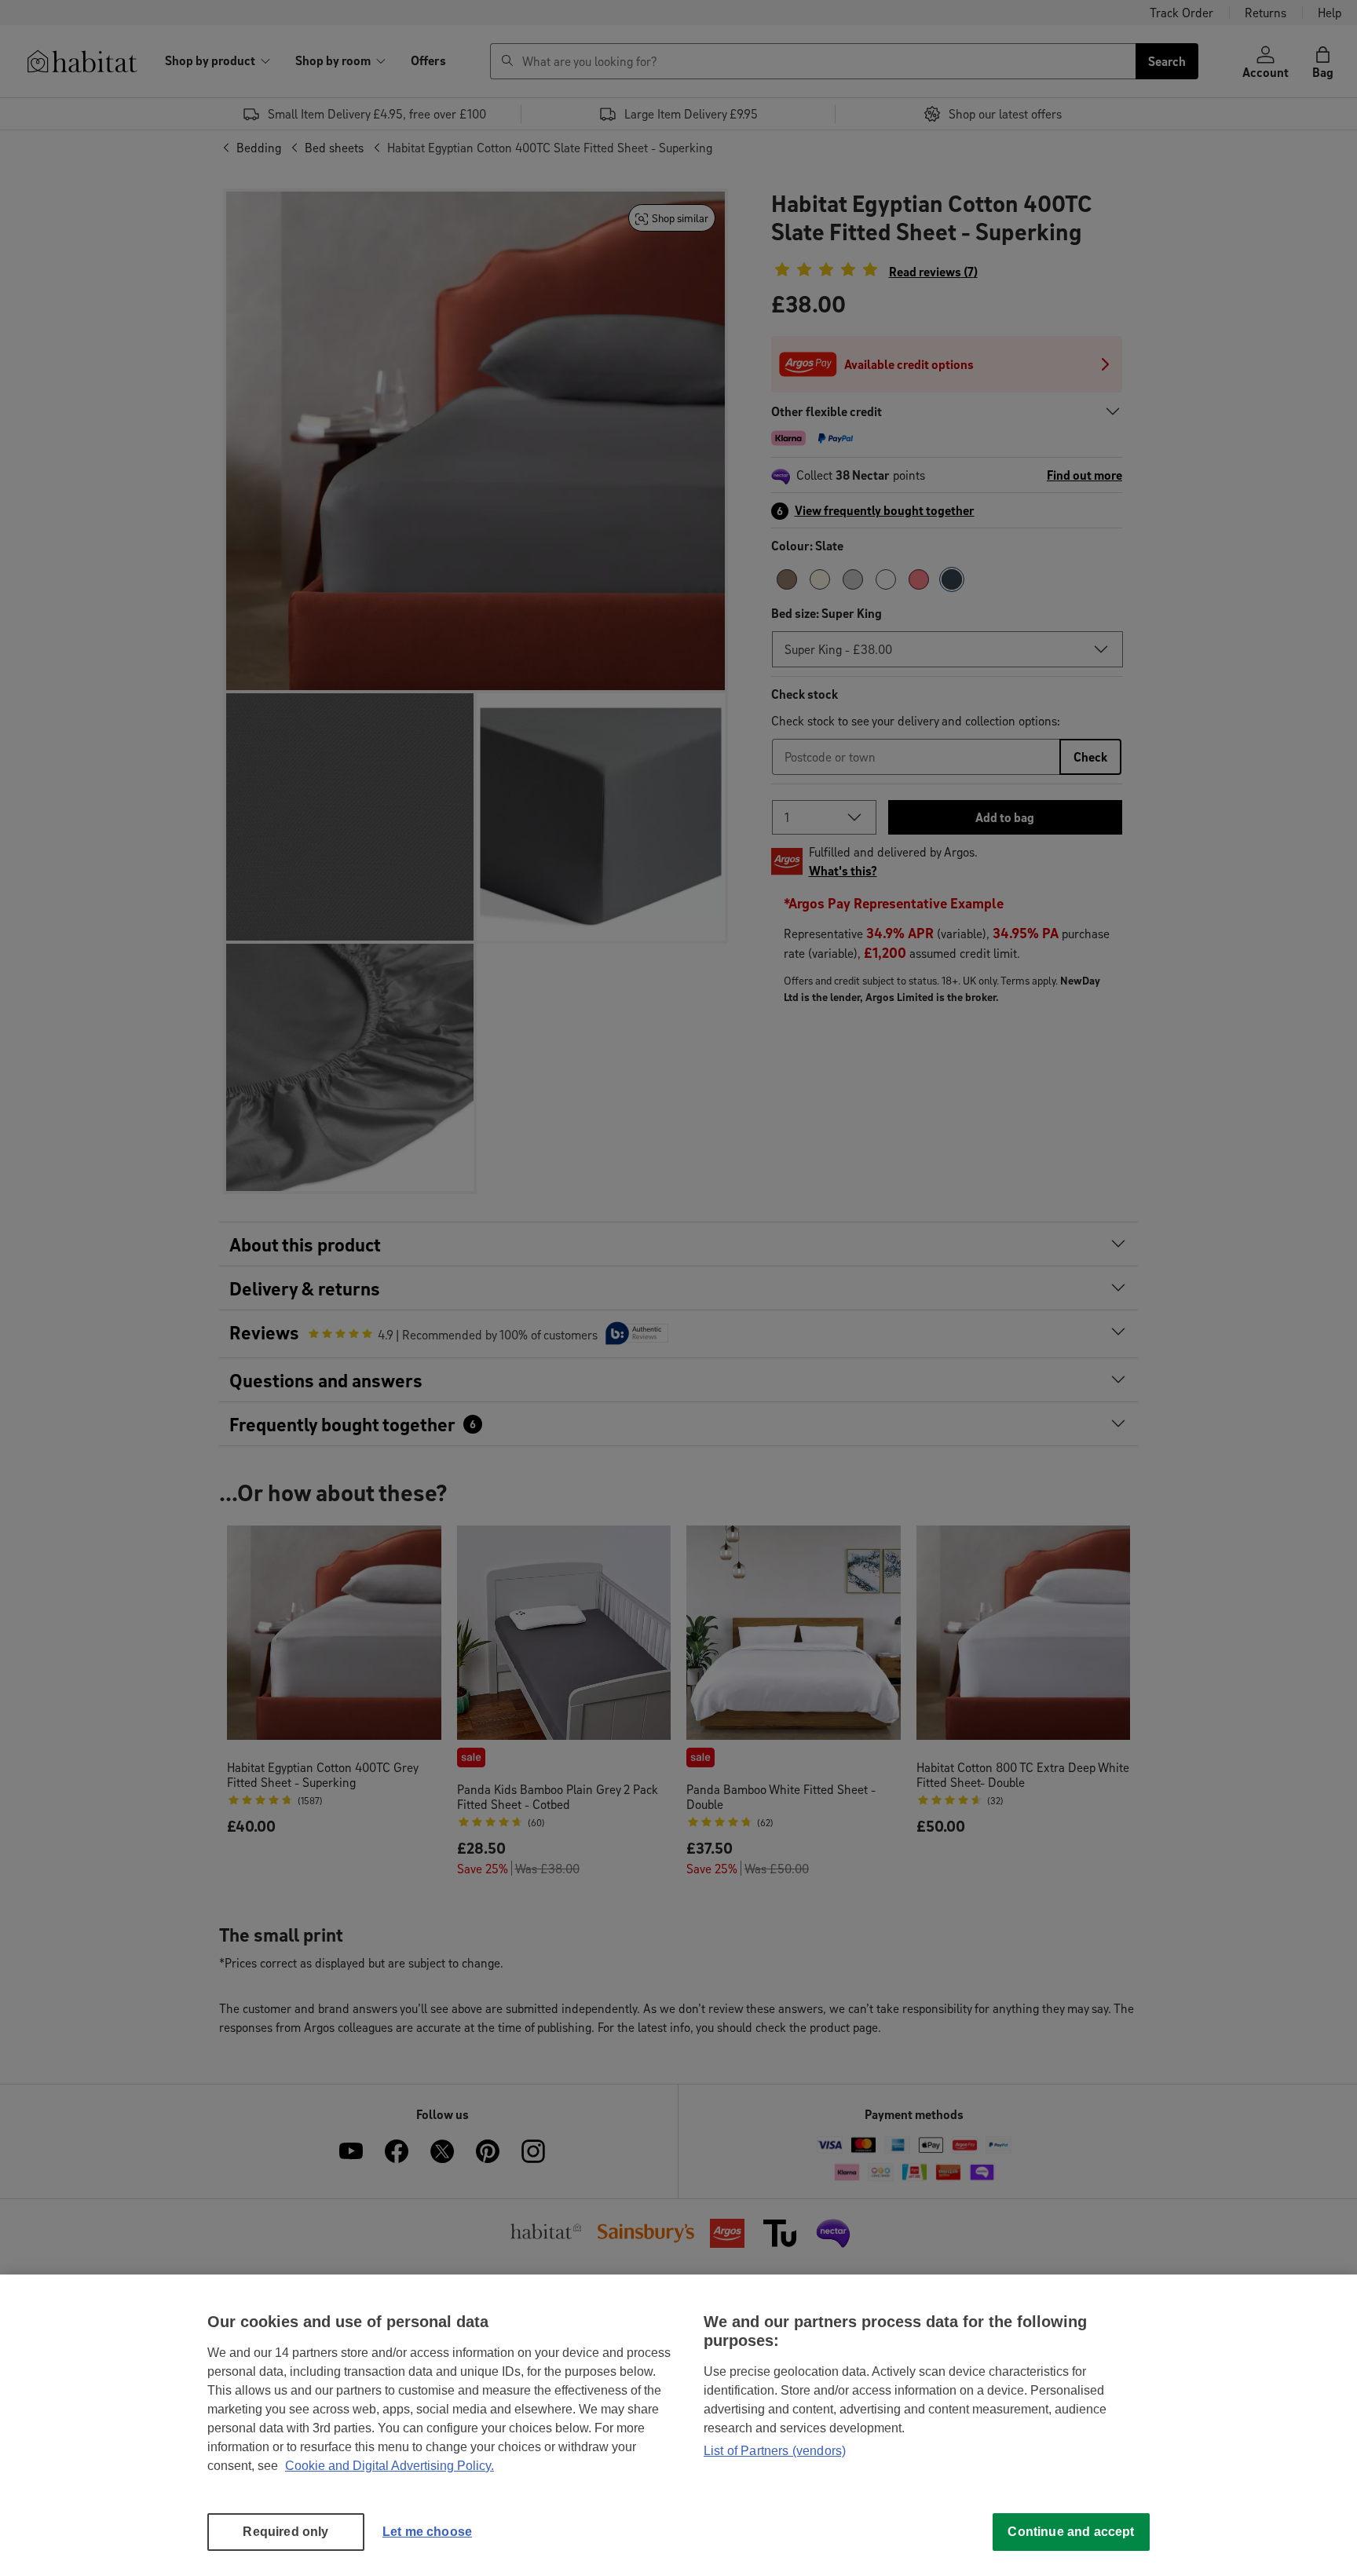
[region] (678, 2425)
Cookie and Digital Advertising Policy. (390, 2466)
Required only (285, 2532)
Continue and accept (1071, 2532)
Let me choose (427, 2532)
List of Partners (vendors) (775, 2451)
